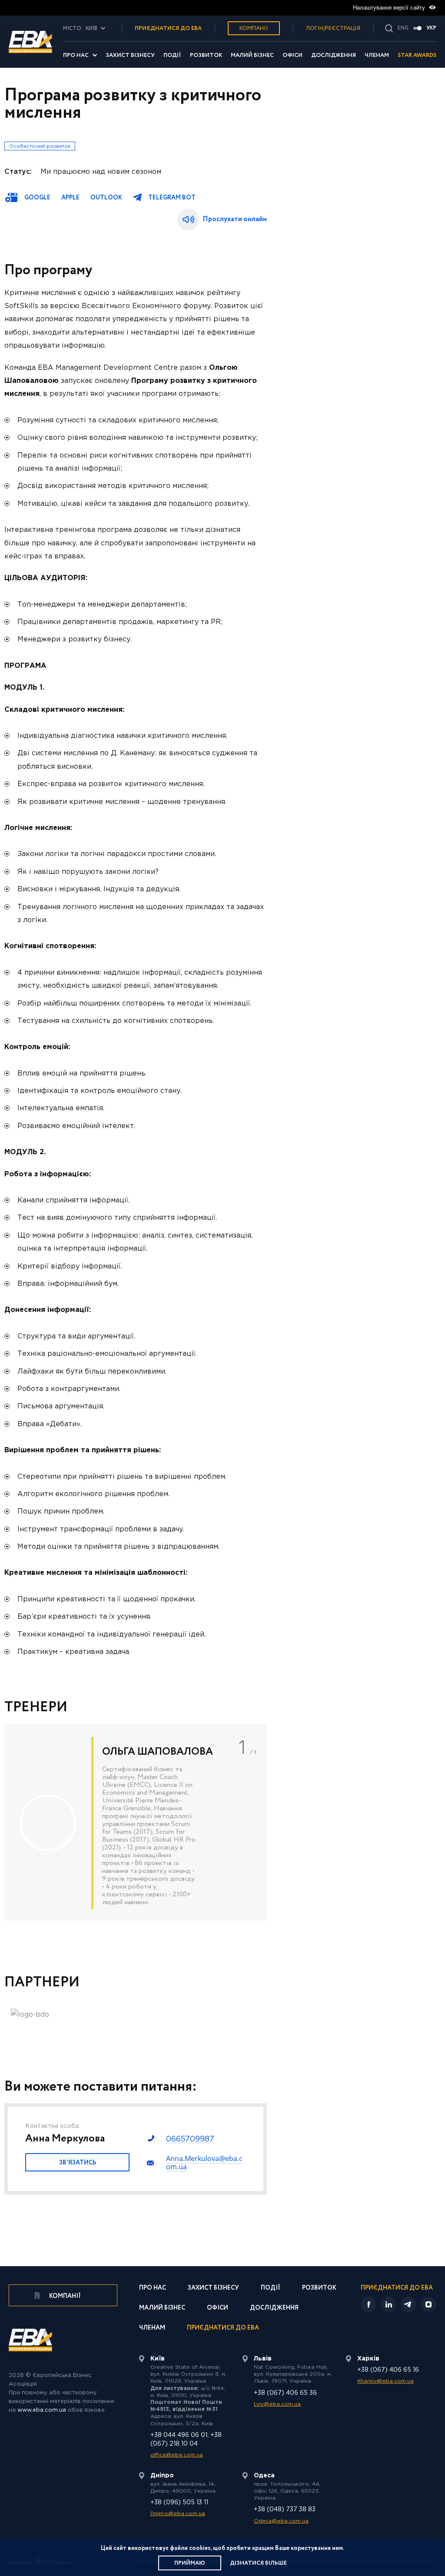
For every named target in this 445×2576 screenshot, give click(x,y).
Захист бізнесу (130, 55)
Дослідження (334, 55)
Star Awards (417, 55)
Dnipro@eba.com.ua (178, 2514)
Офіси (292, 55)
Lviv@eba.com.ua (277, 2404)
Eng (403, 28)
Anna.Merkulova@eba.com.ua (204, 2163)
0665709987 (190, 2139)
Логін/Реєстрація (333, 28)
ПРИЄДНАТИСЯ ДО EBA (168, 28)
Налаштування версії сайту (390, 8)
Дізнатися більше (258, 2563)
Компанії (254, 28)
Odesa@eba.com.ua (281, 2521)
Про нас (76, 55)
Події (172, 55)
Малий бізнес (252, 55)
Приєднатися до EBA (223, 2329)
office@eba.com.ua (177, 2455)
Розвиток (206, 55)
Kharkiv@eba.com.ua (385, 2381)
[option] (136, 1822)
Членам (377, 55)
